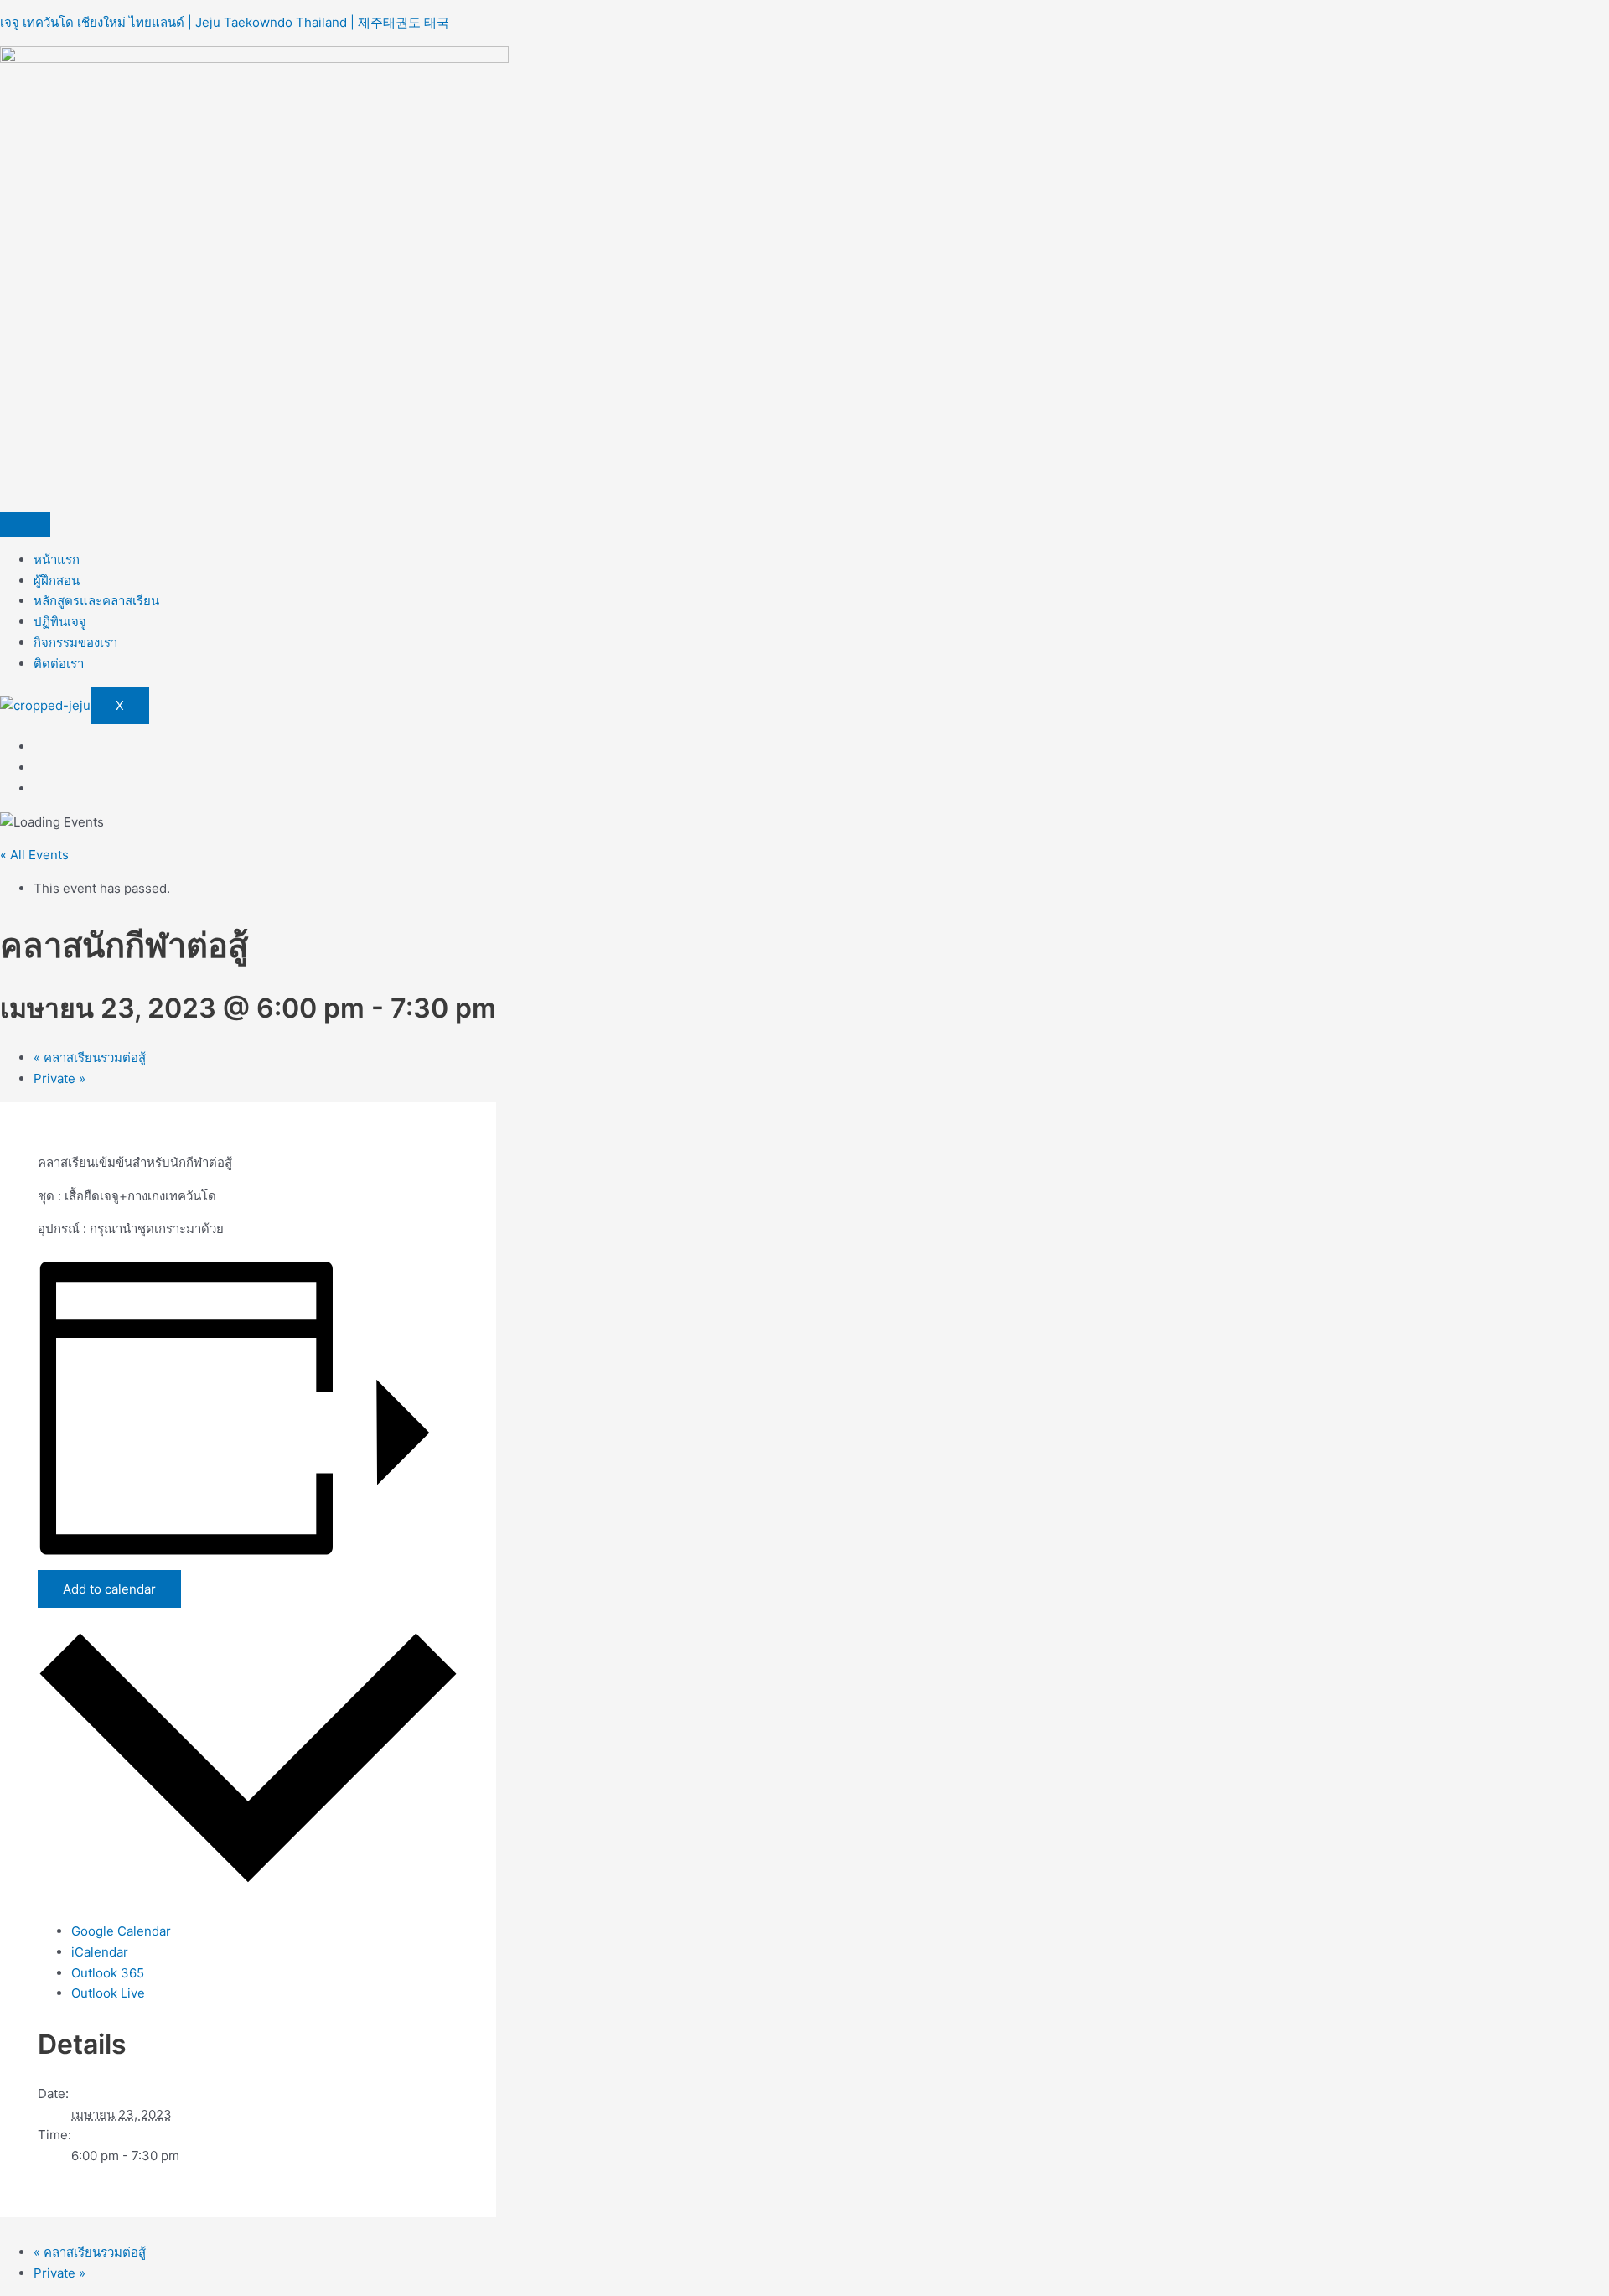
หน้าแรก (57, 560)
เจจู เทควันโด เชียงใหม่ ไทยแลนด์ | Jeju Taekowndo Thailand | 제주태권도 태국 (225, 22)
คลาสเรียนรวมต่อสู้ (90, 1057)
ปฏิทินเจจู (60, 622)
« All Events (34, 855)
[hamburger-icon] (25, 525)
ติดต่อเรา (59, 663)
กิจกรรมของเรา (75, 643)
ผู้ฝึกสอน (57, 580)
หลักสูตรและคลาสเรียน (96, 601)
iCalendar (100, 1952)
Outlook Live (108, 1993)
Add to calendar (109, 1589)
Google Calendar (121, 1931)
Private (59, 1078)
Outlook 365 (108, 1973)
